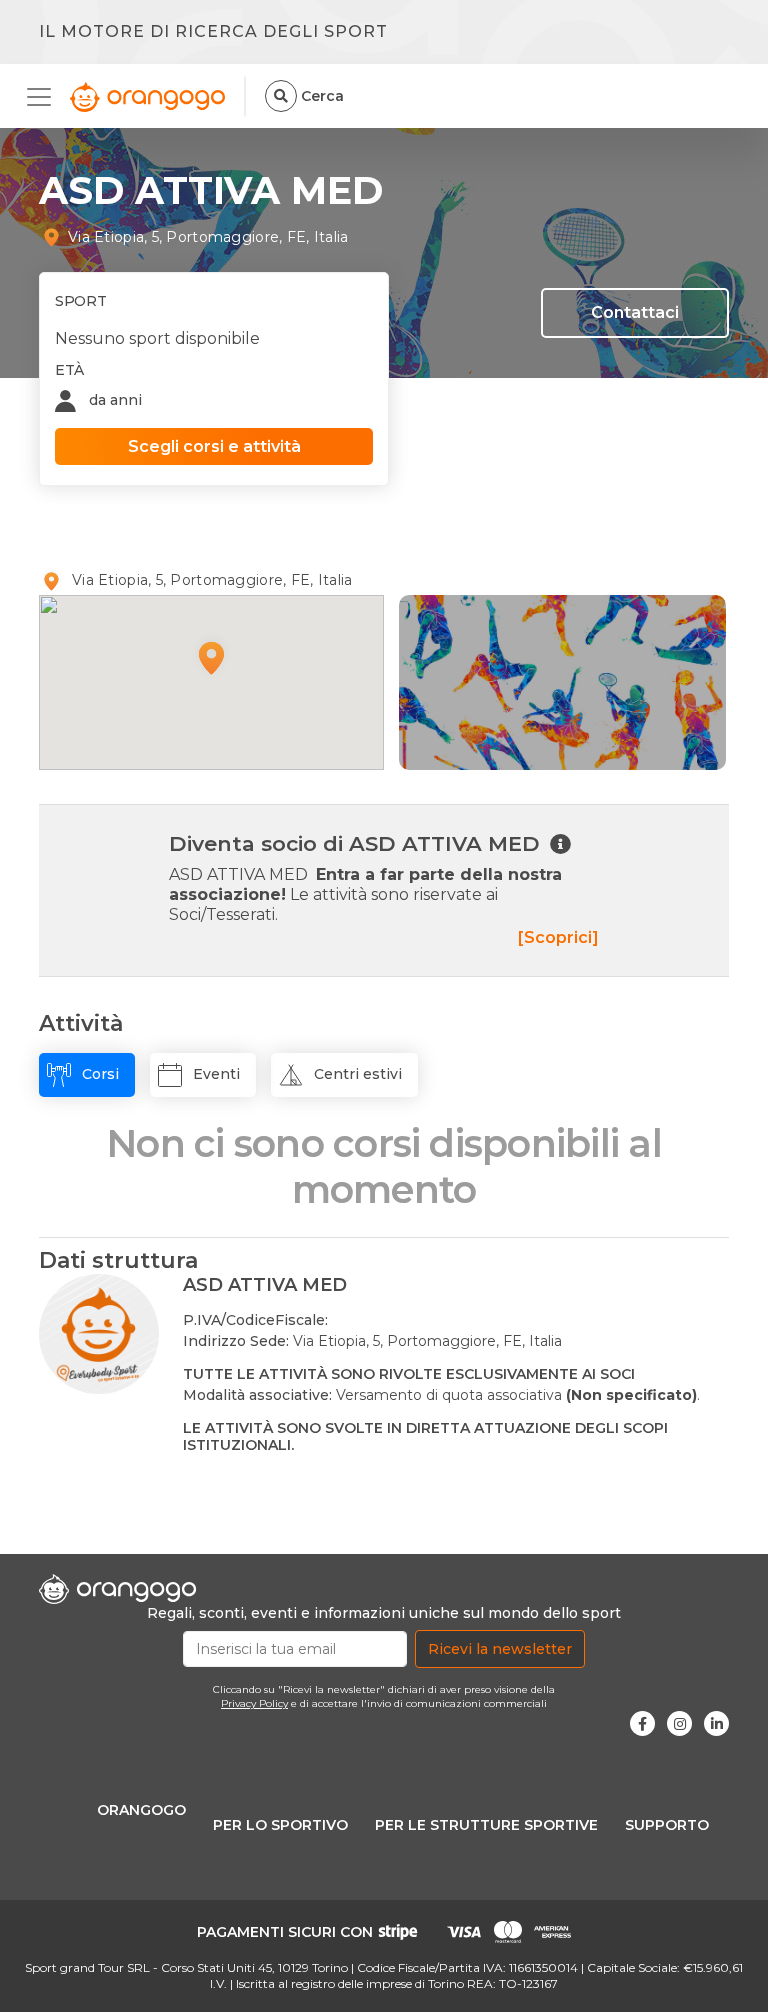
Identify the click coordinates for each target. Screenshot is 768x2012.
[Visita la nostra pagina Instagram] (679, 1723)
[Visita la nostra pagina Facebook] (642, 1723)
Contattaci (635, 312)
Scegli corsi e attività (214, 446)
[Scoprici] (558, 937)
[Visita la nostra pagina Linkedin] (716, 1723)
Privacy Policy (254, 1703)
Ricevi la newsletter (500, 1649)
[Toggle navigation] (45, 97)
